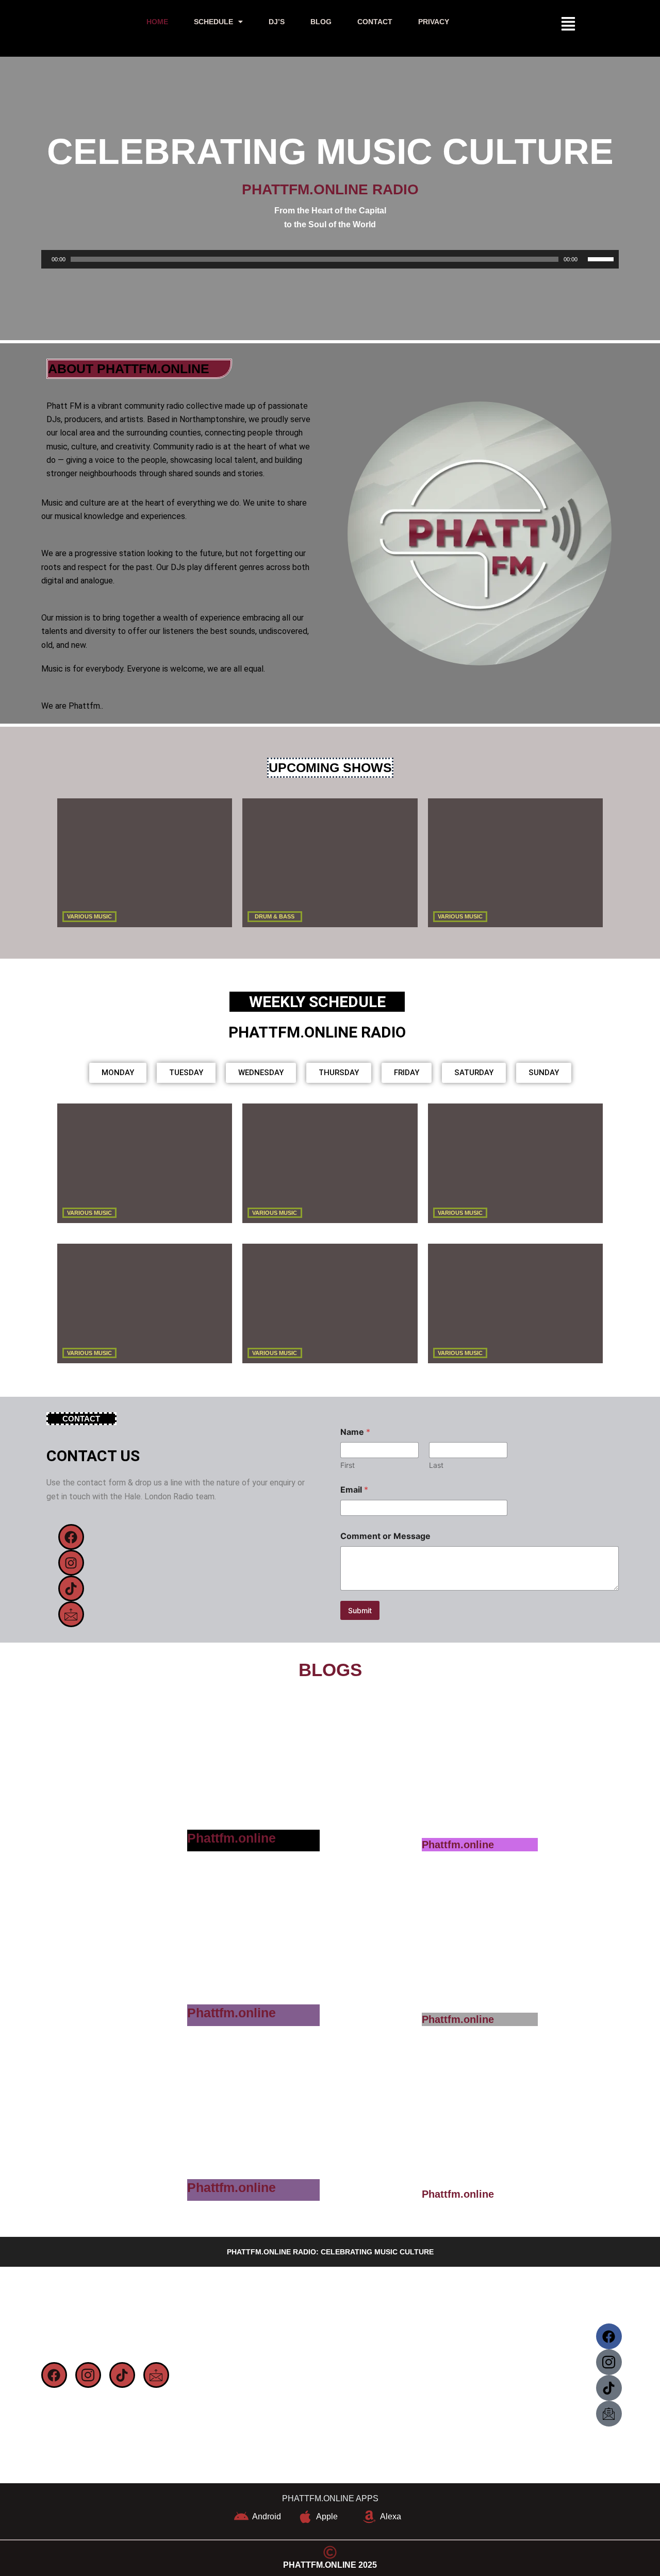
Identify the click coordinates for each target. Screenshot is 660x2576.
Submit (360, 1610)
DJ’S (277, 22)
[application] (330, 260)
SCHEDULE (213, 22)
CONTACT (375, 22)
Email (354, 1490)
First (348, 1465)
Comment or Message (385, 1536)
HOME (157, 22)
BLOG (321, 22)
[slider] (601, 259)
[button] (218, 22)
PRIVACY (434, 22)
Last (436, 1465)
